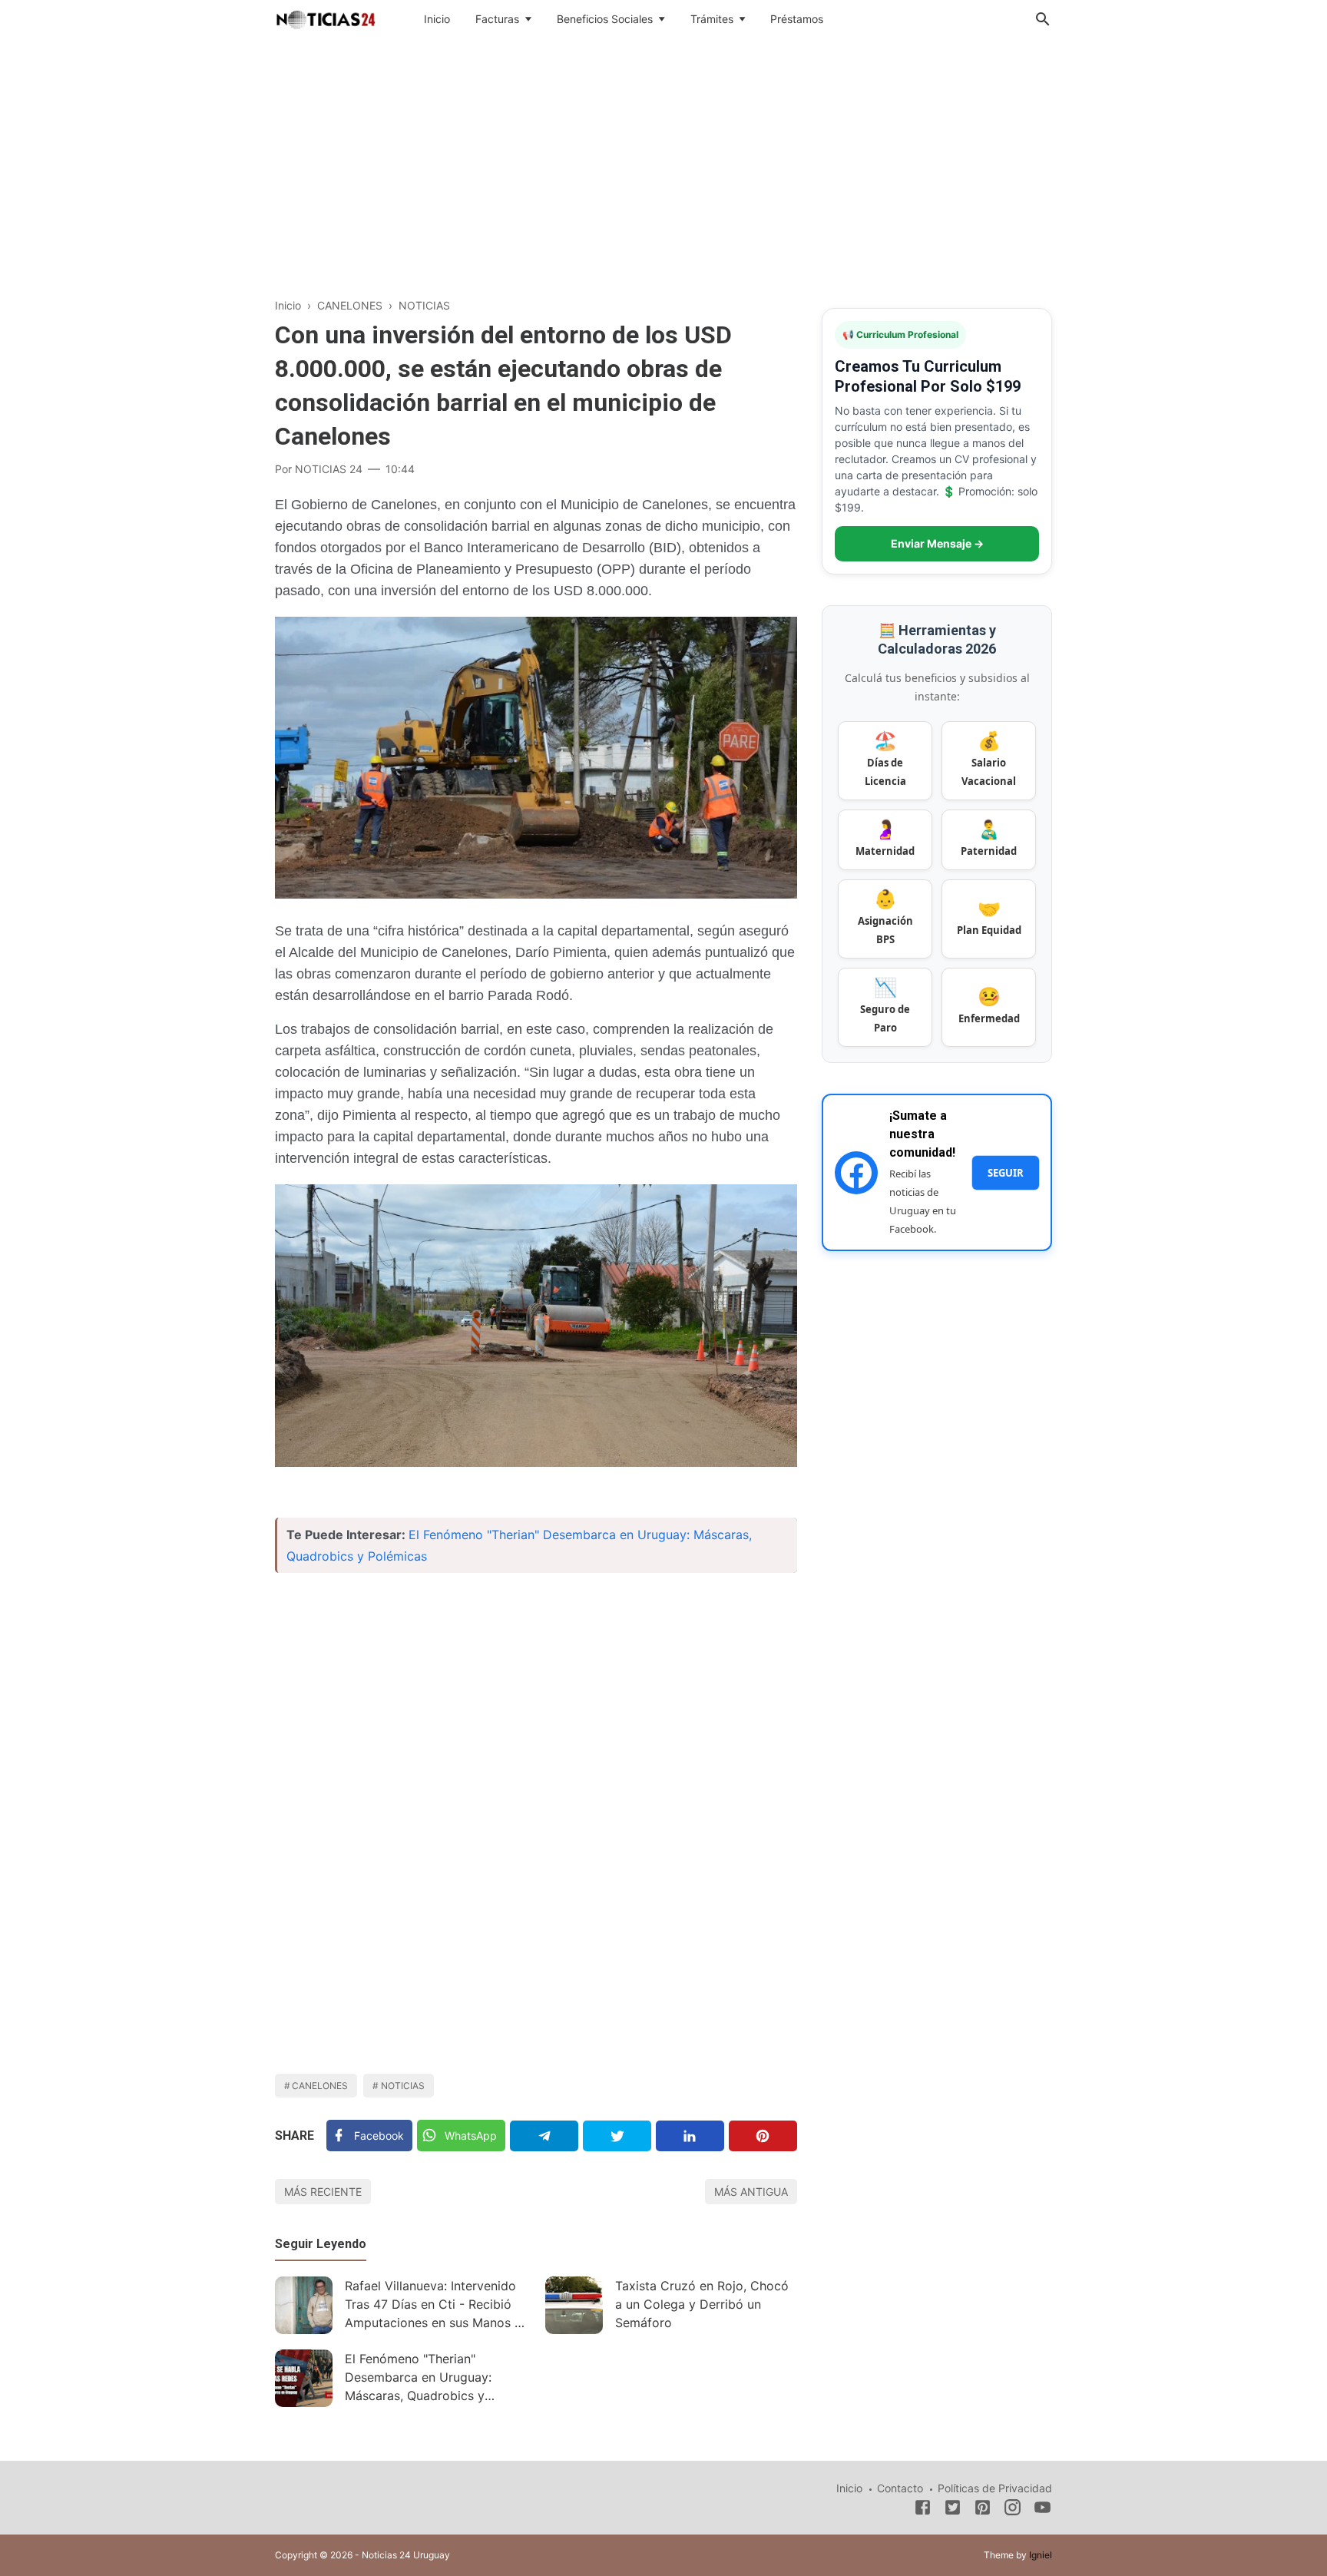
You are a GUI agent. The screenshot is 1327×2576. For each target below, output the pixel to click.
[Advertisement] (663, 164)
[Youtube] (1042, 2510)
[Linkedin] (690, 2136)
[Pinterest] (763, 2136)
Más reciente (323, 2192)
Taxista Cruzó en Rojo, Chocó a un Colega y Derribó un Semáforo (702, 2304)
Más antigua (751, 2192)
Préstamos (797, 19)
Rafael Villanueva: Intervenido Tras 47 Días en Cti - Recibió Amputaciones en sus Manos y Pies (433, 2306)
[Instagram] (1013, 2510)
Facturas (497, 19)
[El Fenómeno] (304, 2378)
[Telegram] (544, 2136)
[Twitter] (617, 2136)
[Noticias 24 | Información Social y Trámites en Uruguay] (326, 18)
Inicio (437, 19)
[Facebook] (923, 2510)
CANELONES (320, 2086)
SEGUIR (1006, 1173)
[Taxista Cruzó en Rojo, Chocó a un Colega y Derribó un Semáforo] (574, 2305)
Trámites (712, 19)
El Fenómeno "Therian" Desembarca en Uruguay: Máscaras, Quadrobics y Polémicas (418, 2379)
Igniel (1041, 2555)
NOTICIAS (403, 2086)
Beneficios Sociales (605, 19)
